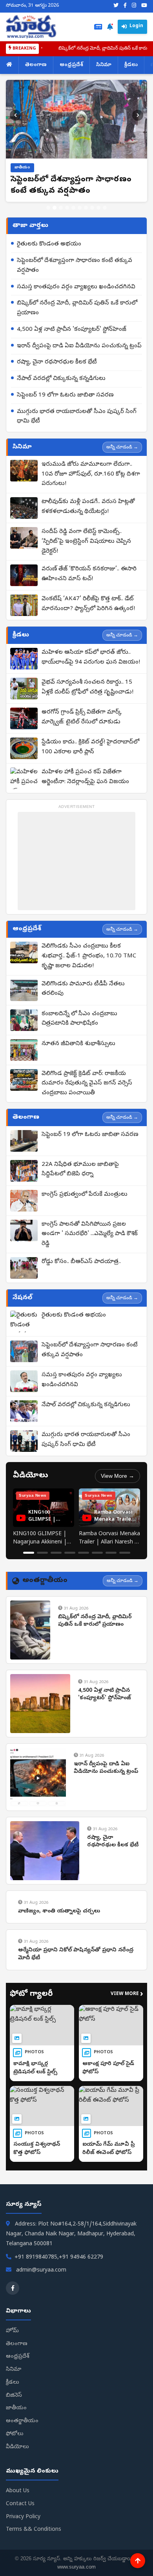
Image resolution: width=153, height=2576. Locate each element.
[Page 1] (29, 1553)
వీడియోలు (17, 2447)
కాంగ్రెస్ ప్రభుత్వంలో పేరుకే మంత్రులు (85, 1195)
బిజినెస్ (14, 2396)
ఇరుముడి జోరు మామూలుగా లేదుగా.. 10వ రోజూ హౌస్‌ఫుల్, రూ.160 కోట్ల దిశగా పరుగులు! (91, 474)
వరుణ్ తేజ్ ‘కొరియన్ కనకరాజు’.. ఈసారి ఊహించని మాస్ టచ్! (89, 574)
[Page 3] (56, 1553)
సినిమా (104, 65)
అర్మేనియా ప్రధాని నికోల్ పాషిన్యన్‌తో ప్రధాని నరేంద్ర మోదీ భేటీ (76, 1954)
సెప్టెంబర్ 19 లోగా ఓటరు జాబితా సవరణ (65, 395)
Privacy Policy (23, 2517)
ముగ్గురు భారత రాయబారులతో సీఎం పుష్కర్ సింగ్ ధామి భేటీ (77, 417)
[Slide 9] (98, 208)
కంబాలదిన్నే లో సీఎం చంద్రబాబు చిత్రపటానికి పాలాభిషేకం (79, 1019)
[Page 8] (125, 1553)
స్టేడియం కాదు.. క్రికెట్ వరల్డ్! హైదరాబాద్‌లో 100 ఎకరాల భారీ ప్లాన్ (90, 747)
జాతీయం (16, 2408)
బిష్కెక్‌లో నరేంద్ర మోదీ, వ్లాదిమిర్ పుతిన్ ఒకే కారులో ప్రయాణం (77, 308)
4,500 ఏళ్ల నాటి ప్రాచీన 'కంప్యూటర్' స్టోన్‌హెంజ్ (72, 330)
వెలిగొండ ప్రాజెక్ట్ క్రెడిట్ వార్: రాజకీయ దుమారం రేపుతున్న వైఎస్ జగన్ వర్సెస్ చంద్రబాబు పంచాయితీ (87, 1084)
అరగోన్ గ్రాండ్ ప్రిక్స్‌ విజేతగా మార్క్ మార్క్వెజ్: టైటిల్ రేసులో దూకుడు (82, 717)
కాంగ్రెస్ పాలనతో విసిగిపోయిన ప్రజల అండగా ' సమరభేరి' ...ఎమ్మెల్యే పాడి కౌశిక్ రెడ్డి (90, 1234)
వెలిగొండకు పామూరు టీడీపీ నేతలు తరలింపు (83, 989)
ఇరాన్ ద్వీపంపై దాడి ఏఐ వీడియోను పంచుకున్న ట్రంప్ (79, 346)
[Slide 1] (48, 208)
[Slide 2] (55, 208)
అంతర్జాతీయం (22, 2421)
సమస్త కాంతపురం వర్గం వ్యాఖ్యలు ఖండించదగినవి (76, 287)
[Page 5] (84, 1553)
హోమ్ (12, 2331)
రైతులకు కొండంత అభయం (49, 244)
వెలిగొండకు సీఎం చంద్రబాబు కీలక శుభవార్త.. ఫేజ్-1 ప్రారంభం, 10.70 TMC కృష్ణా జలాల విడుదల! (89, 956)
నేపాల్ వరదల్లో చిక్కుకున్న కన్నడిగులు (61, 379)
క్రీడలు (131, 65)
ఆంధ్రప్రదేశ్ (71, 65)
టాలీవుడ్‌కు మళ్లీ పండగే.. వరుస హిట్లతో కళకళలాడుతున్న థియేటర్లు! (88, 507)
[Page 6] (97, 1553)
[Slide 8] (92, 208)
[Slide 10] (105, 208)
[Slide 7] (86, 208)
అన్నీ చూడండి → (122, 447)
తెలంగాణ (36, 65)
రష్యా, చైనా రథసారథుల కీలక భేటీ (57, 362)
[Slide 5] (73, 208)
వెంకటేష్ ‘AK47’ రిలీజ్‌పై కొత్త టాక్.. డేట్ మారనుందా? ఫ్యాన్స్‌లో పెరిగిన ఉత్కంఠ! (88, 604)
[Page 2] (42, 1553)
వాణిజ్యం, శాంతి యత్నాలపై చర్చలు (59, 1911)
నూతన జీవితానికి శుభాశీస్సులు (78, 1044)
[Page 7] (111, 1553)
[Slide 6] (80, 208)
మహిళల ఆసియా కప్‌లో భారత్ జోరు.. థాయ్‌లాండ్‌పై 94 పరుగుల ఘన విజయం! (91, 657)
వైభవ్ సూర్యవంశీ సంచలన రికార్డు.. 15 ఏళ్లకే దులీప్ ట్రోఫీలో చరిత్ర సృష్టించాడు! (87, 687)
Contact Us (20, 2504)
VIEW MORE (127, 1995)
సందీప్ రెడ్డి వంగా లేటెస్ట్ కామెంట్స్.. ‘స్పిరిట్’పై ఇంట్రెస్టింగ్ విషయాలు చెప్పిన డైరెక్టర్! (86, 542)
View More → (117, 1476)
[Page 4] (70, 1553)
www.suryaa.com (76, 2567)
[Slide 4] (67, 208)
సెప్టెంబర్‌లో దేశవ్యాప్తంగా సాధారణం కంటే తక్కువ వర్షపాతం (75, 266)
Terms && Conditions (34, 2530)
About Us (18, 2491)
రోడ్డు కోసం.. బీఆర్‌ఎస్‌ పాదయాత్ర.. (81, 1262)
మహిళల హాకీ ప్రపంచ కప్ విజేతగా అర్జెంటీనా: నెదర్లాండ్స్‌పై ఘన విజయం (85, 777)
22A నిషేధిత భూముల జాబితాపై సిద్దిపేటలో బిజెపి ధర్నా (80, 1170)
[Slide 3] (61, 208)
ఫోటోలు (15, 2434)
